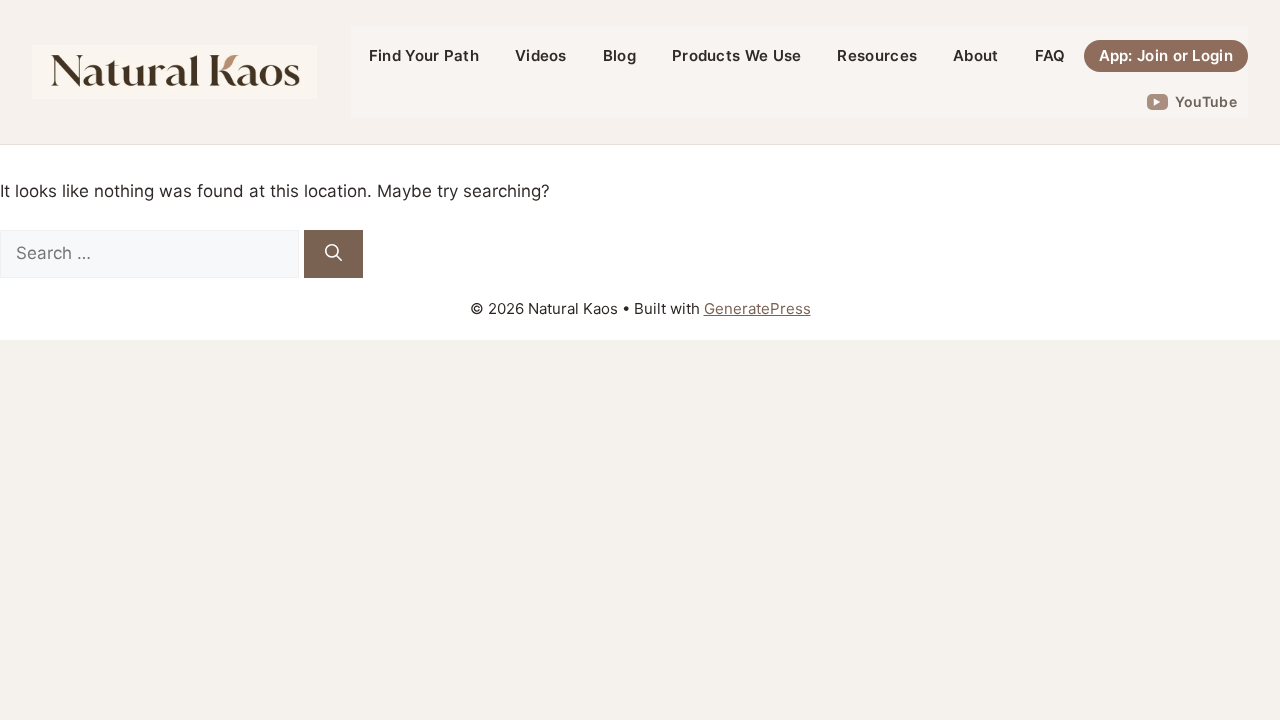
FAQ (1050, 55)
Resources (877, 55)
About (976, 55)
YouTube (1206, 101)
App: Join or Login (1166, 55)
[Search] (333, 254)
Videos (541, 55)
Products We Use (737, 55)
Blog (619, 55)
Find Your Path (424, 55)
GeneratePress (757, 308)
